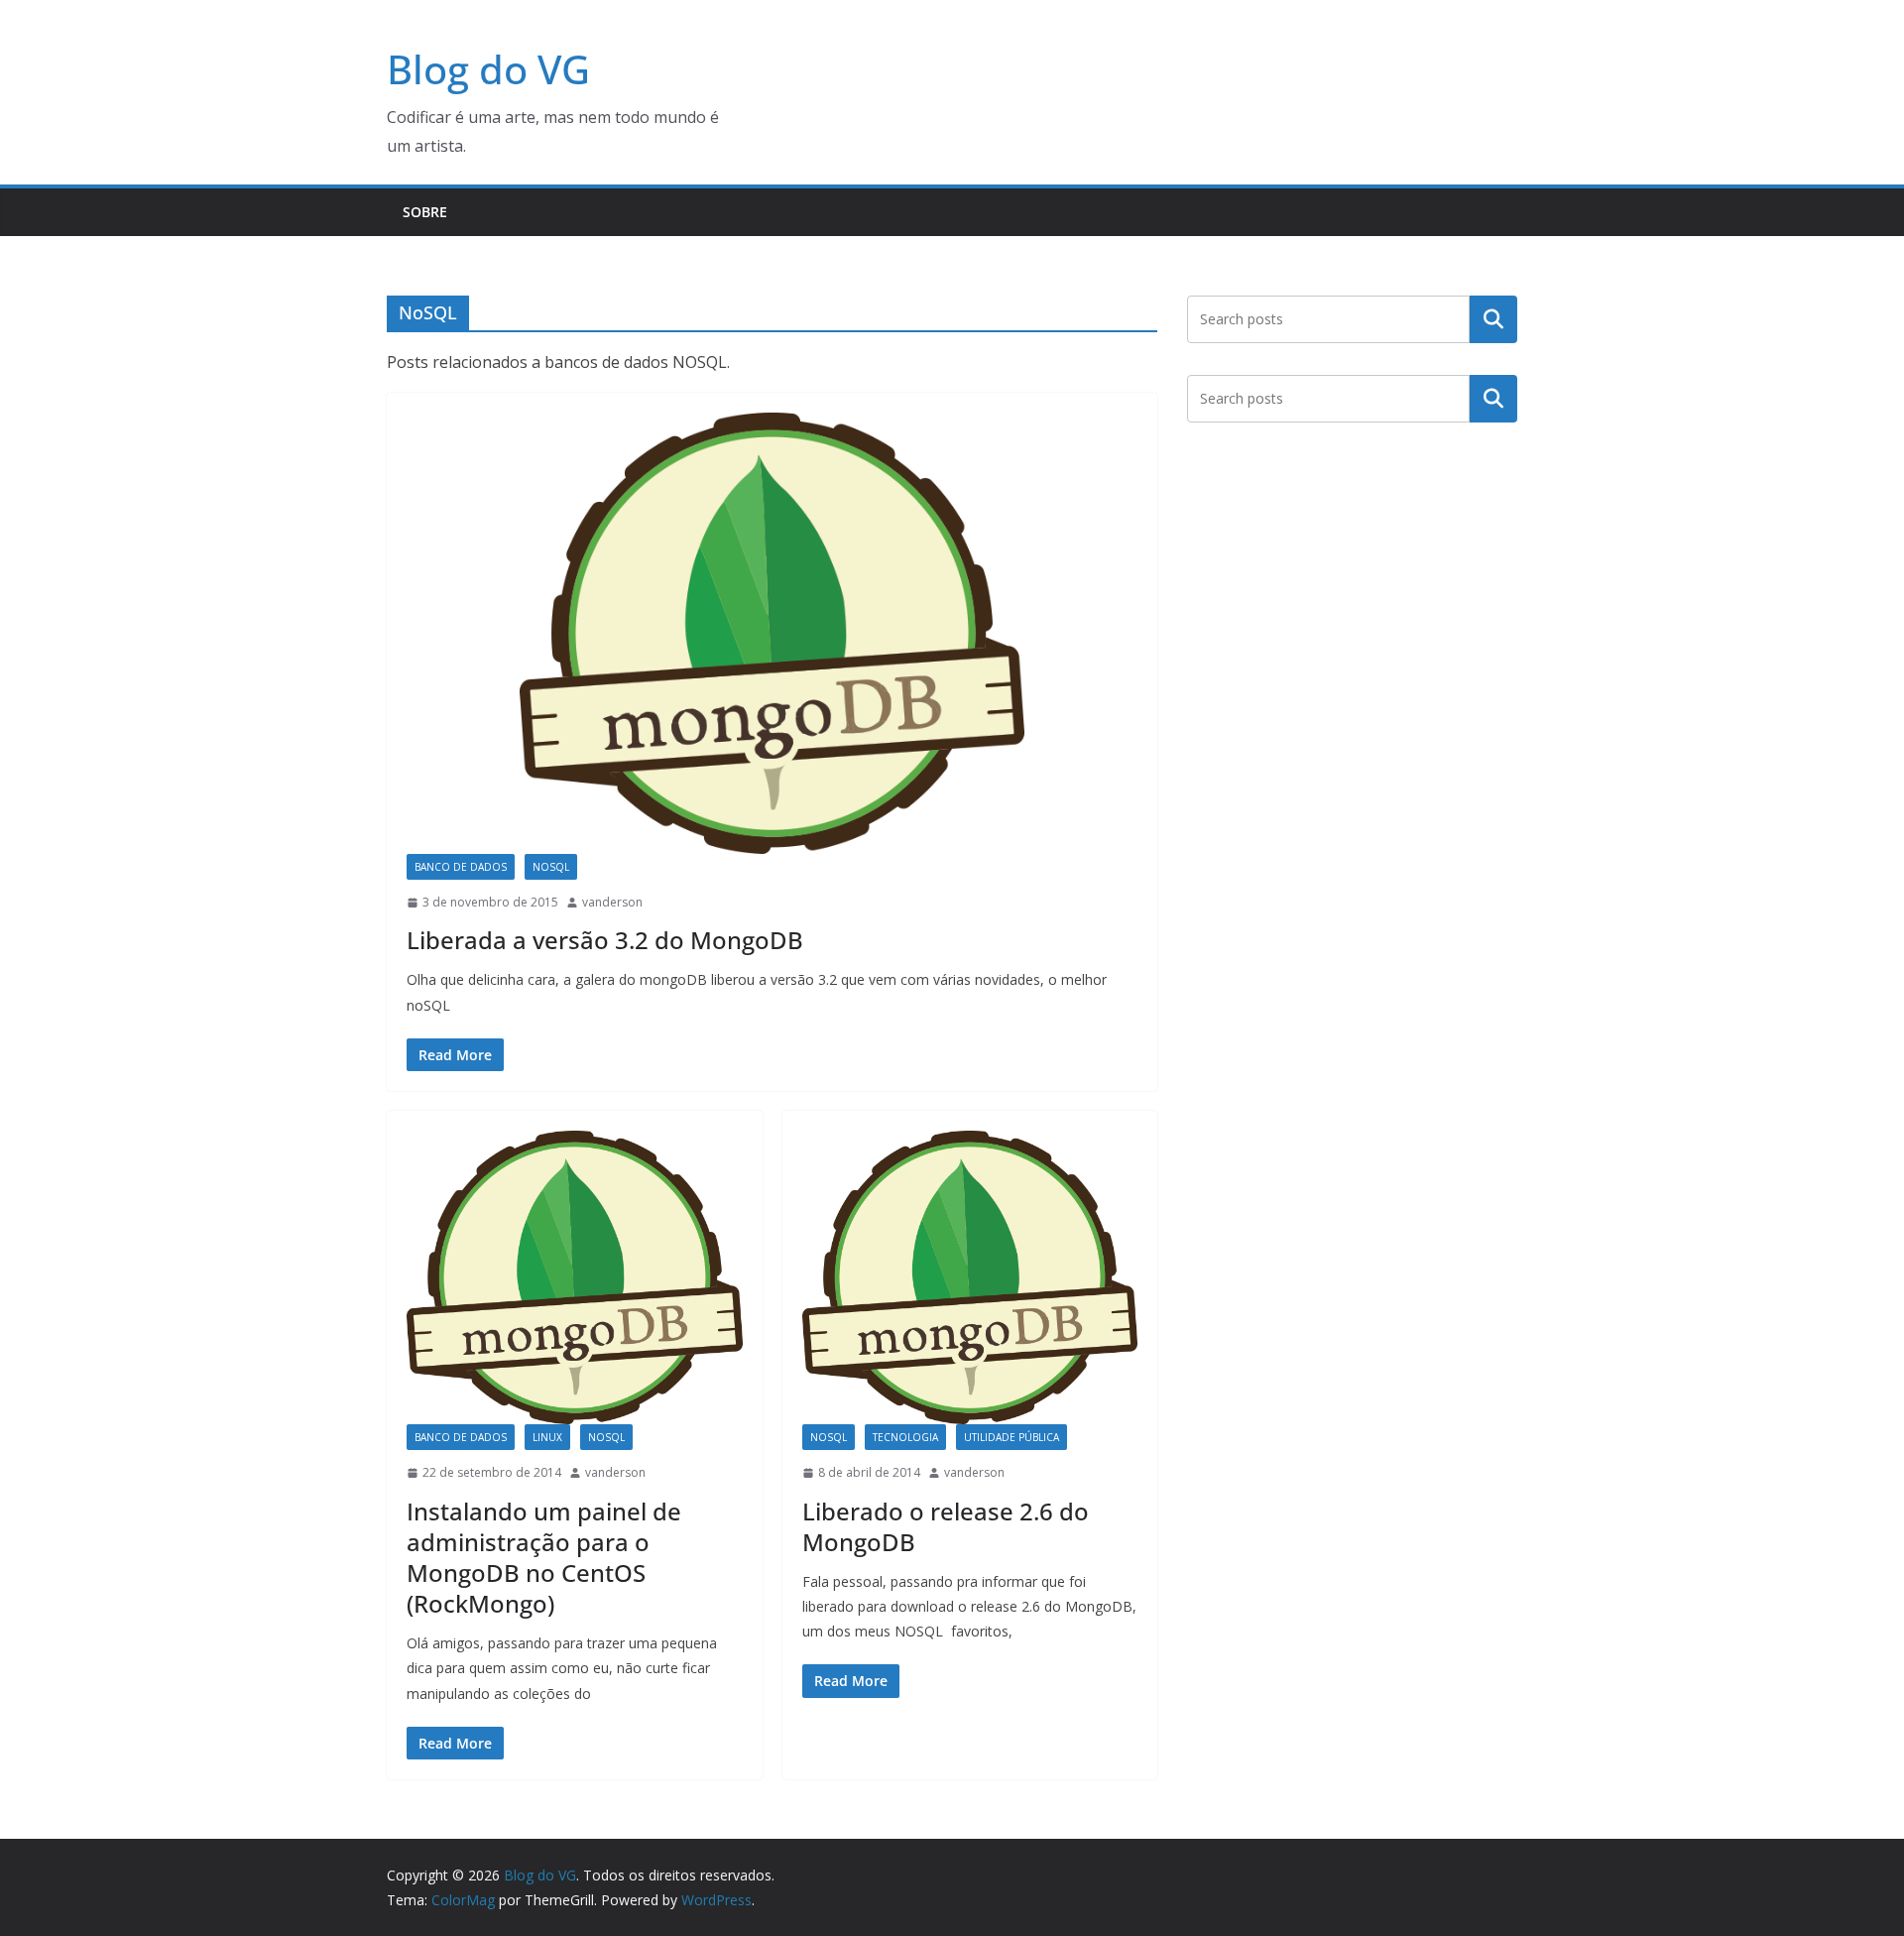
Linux (547, 1437)
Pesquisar (1493, 318)
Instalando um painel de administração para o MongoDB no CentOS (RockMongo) (544, 1558)
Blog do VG (488, 69)
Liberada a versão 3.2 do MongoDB (605, 940)
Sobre (425, 212)
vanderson (612, 902)
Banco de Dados (461, 867)
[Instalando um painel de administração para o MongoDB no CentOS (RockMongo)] (575, 1277)
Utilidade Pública (1011, 1437)
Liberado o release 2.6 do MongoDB (946, 1526)
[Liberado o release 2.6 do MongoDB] (970, 1277)
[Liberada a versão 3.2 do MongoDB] (772, 633)
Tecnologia (905, 1437)
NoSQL (551, 867)
